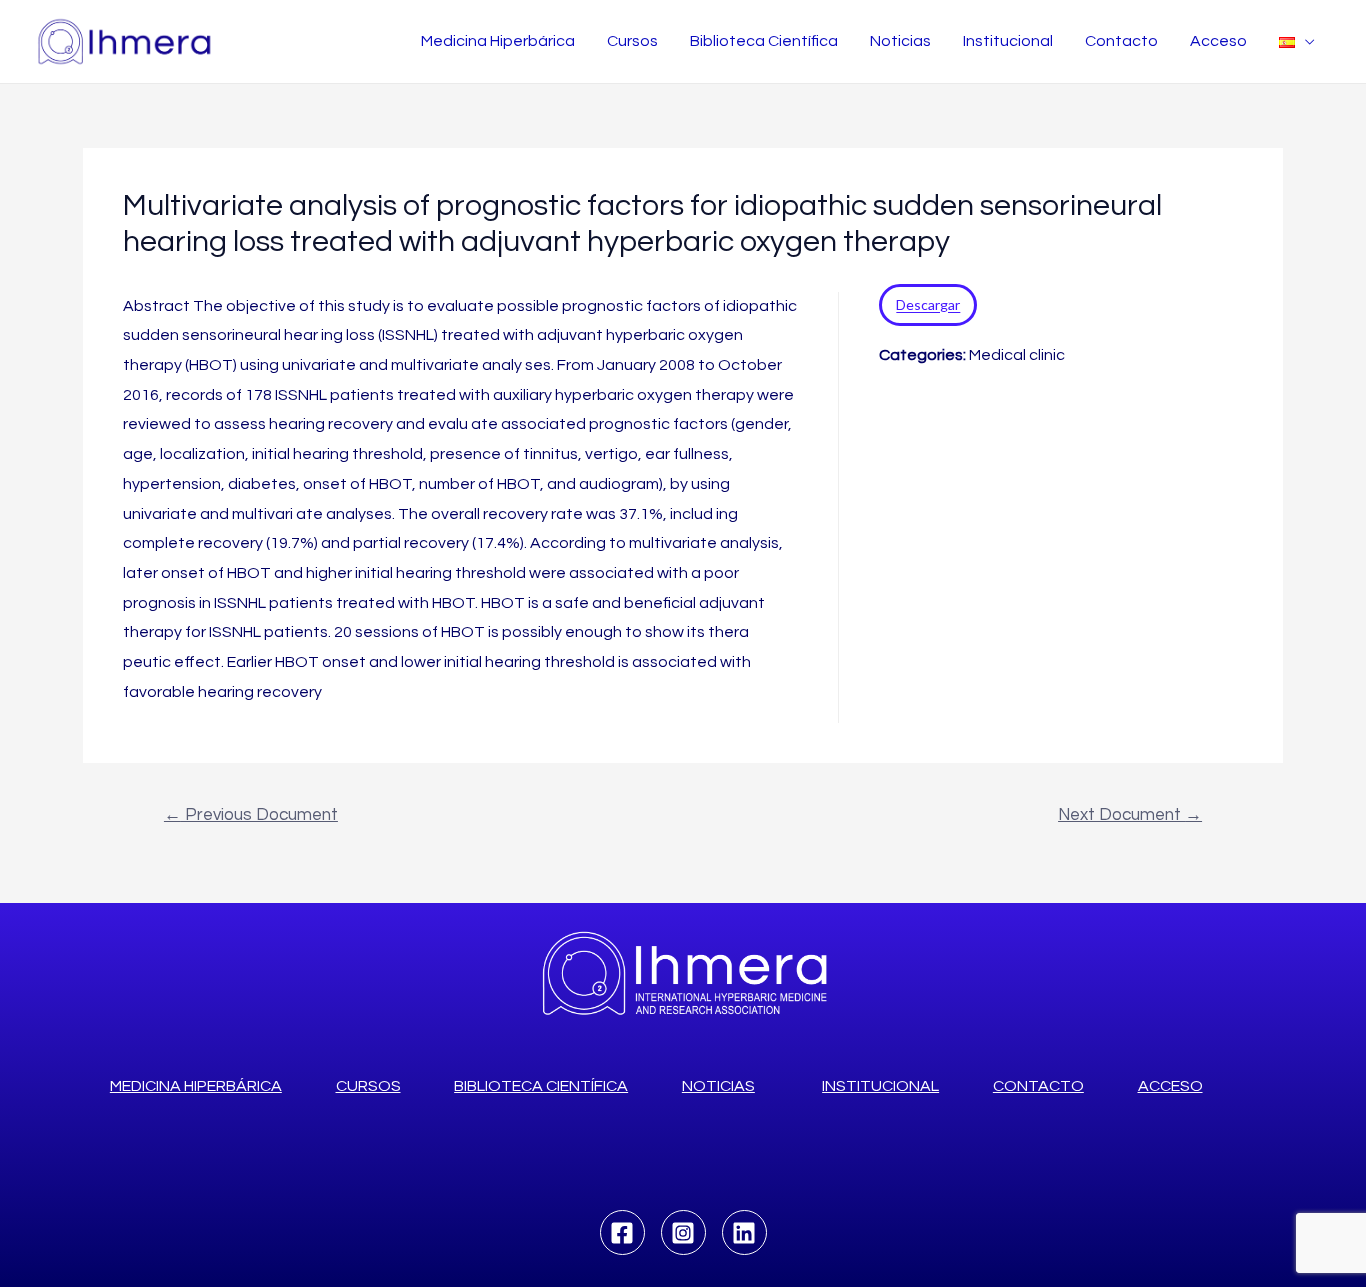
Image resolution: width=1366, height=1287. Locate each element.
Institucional (1008, 41)
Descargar (928, 305)
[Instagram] (683, 1232)
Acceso (1218, 41)
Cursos (632, 41)
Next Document (1130, 815)
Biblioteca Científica (764, 41)
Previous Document (251, 815)
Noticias (900, 41)
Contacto (1121, 41)
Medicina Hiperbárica (498, 41)
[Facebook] (622, 1232)
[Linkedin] (744, 1232)
